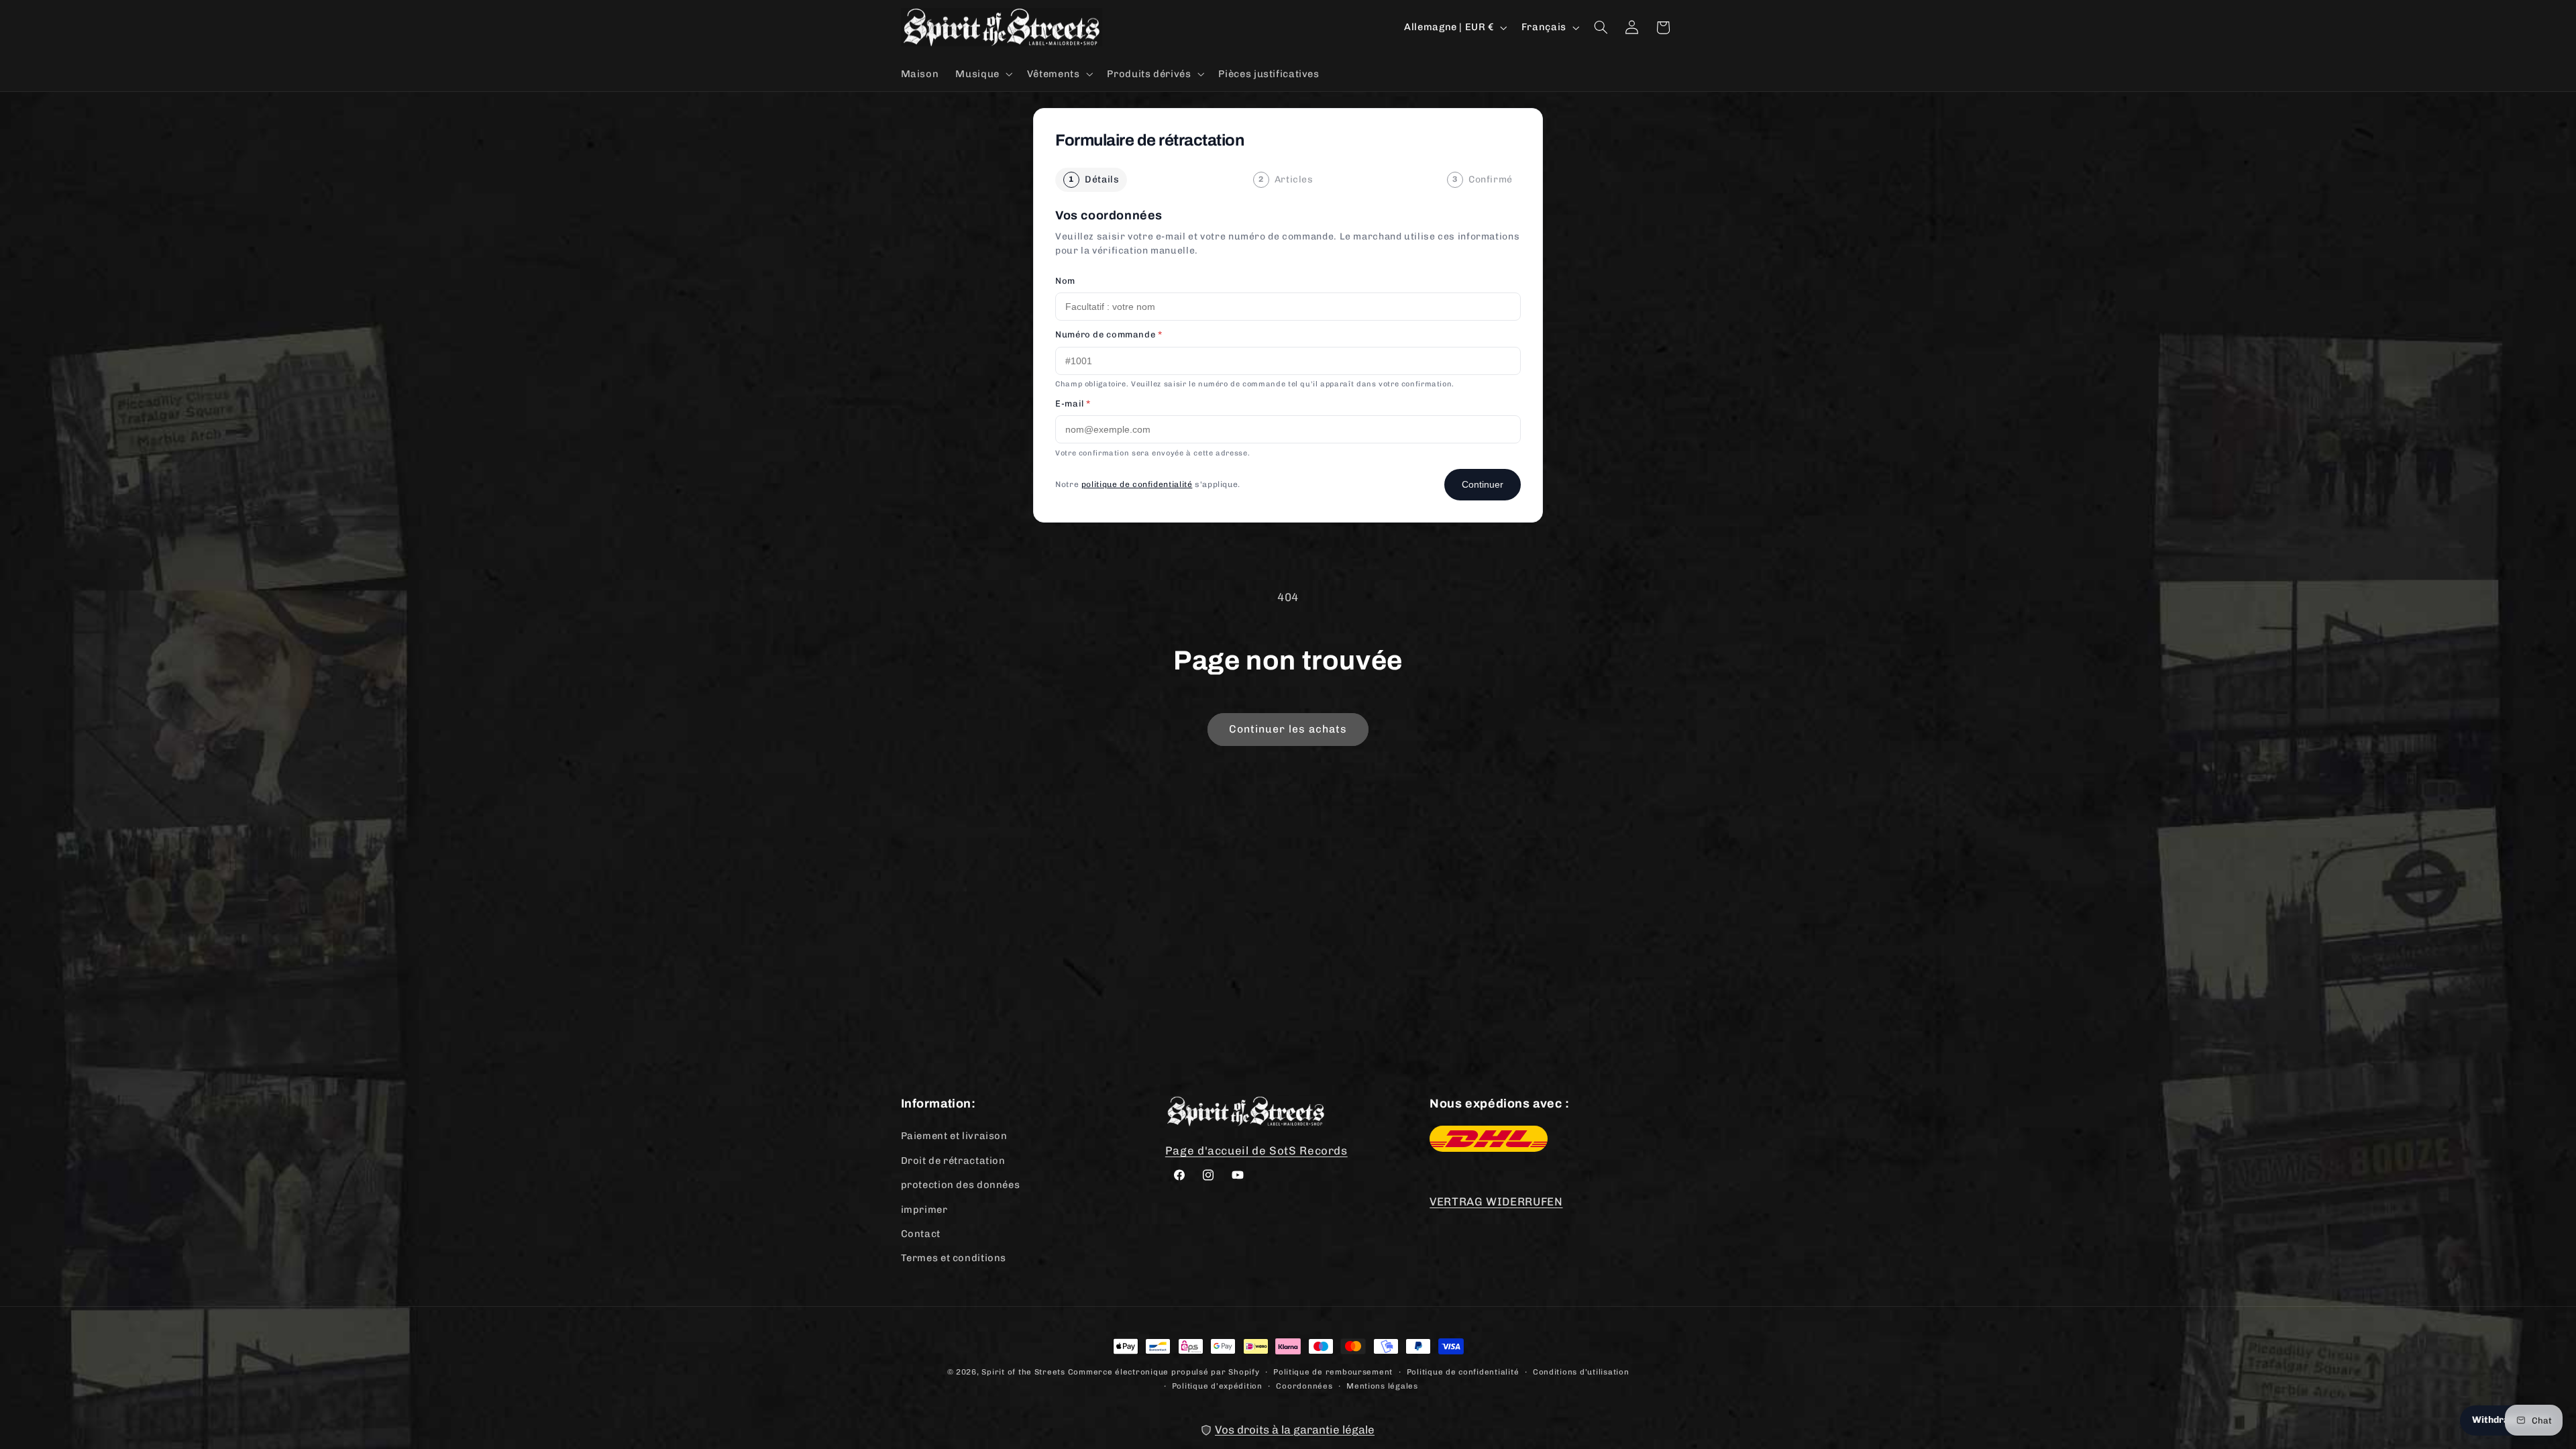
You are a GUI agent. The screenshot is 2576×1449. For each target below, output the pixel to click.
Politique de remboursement (1333, 1371)
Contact (921, 1233)
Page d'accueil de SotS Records (1256, 1150)
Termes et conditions (954, 1258)
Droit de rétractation (953, 1160)
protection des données (961, 1185)
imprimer (924, 1209)
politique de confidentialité (1137, 484)
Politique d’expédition (1217, 1385)
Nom (1065, 281)
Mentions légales (1382, 1385)
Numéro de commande (1109, 334)
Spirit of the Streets (1023, 1372)
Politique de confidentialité (1463, 1371)
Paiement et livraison (954, 1136)
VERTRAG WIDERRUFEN (1496, 1201)
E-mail (1073, 404)
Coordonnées (1304, 1385)
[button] (983, 74)
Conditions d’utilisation (1581, 1371)
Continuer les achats (1288, 729)
